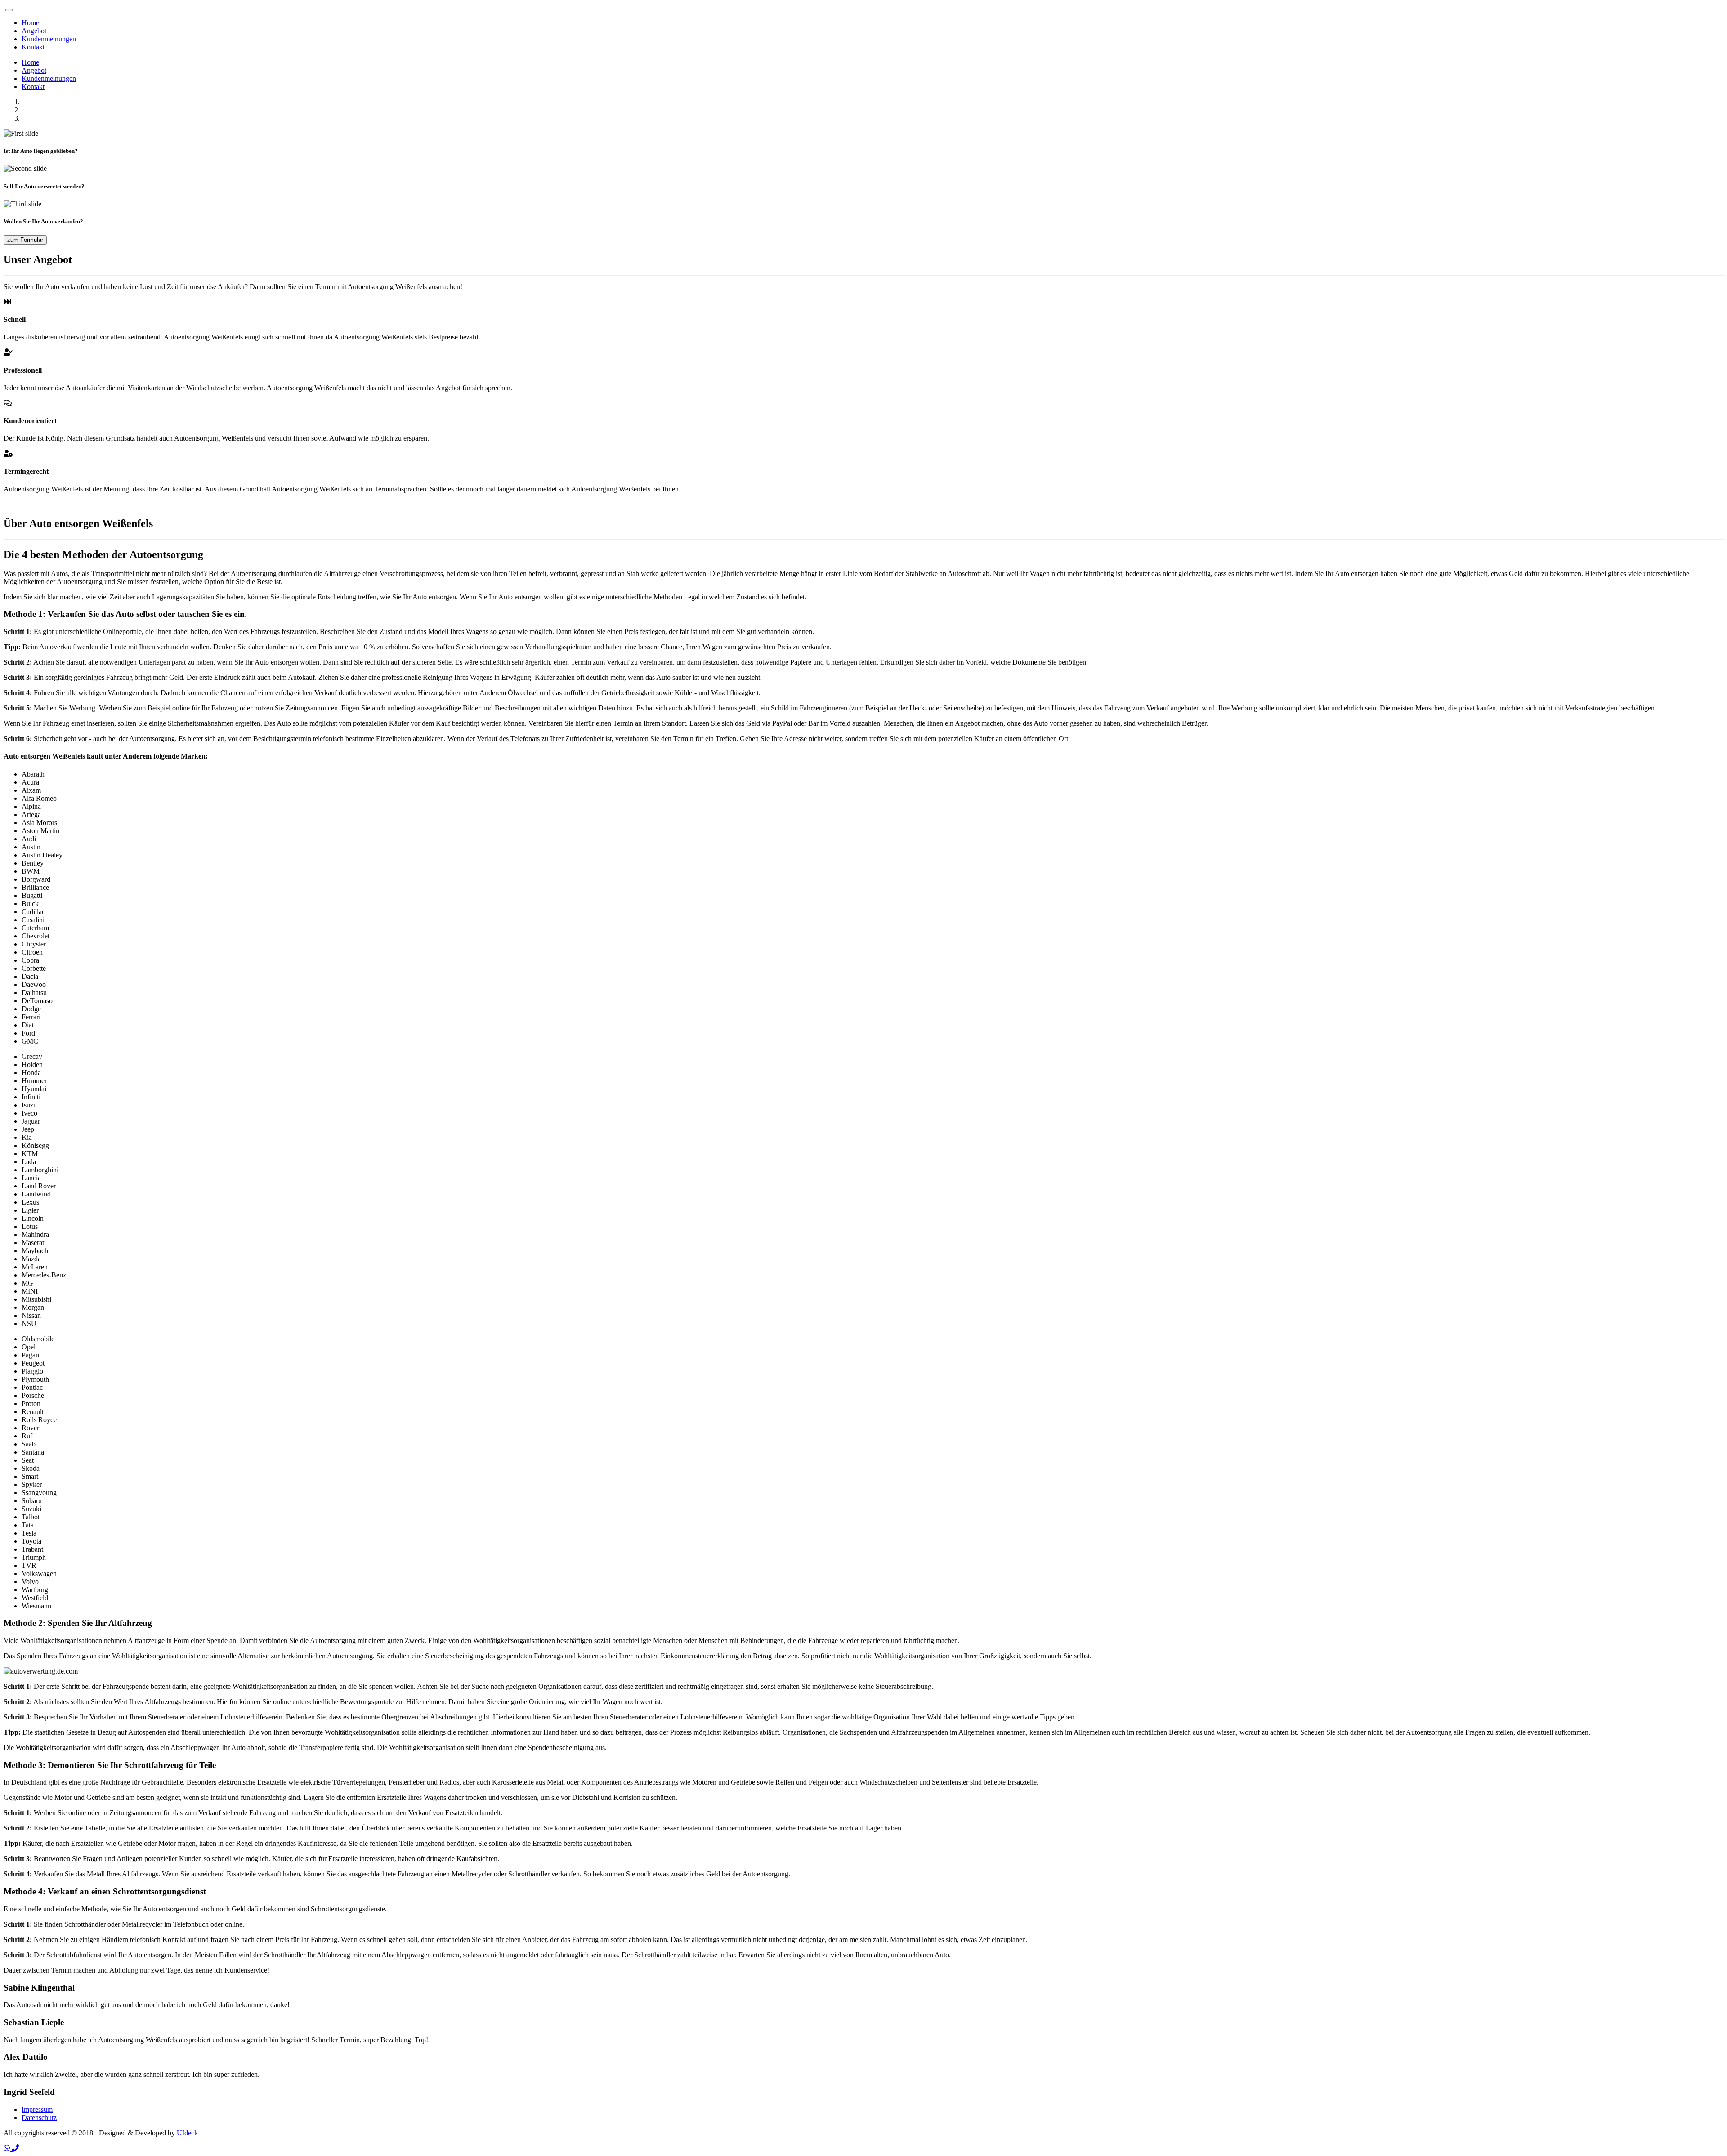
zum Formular (25, 240)
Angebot (34, 31)
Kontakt (33, 47)
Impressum (37, 2109)
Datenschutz (39, 2118)
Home (30, 23)
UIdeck (187, 2133)
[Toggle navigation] (9, 10)
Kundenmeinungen (49, 39)
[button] (8, 2148)
